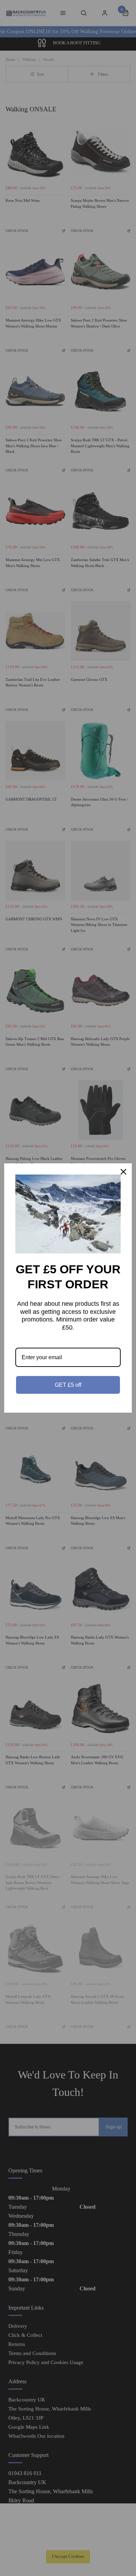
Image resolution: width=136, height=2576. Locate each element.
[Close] (123, 1172)
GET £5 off (68, 1385)
